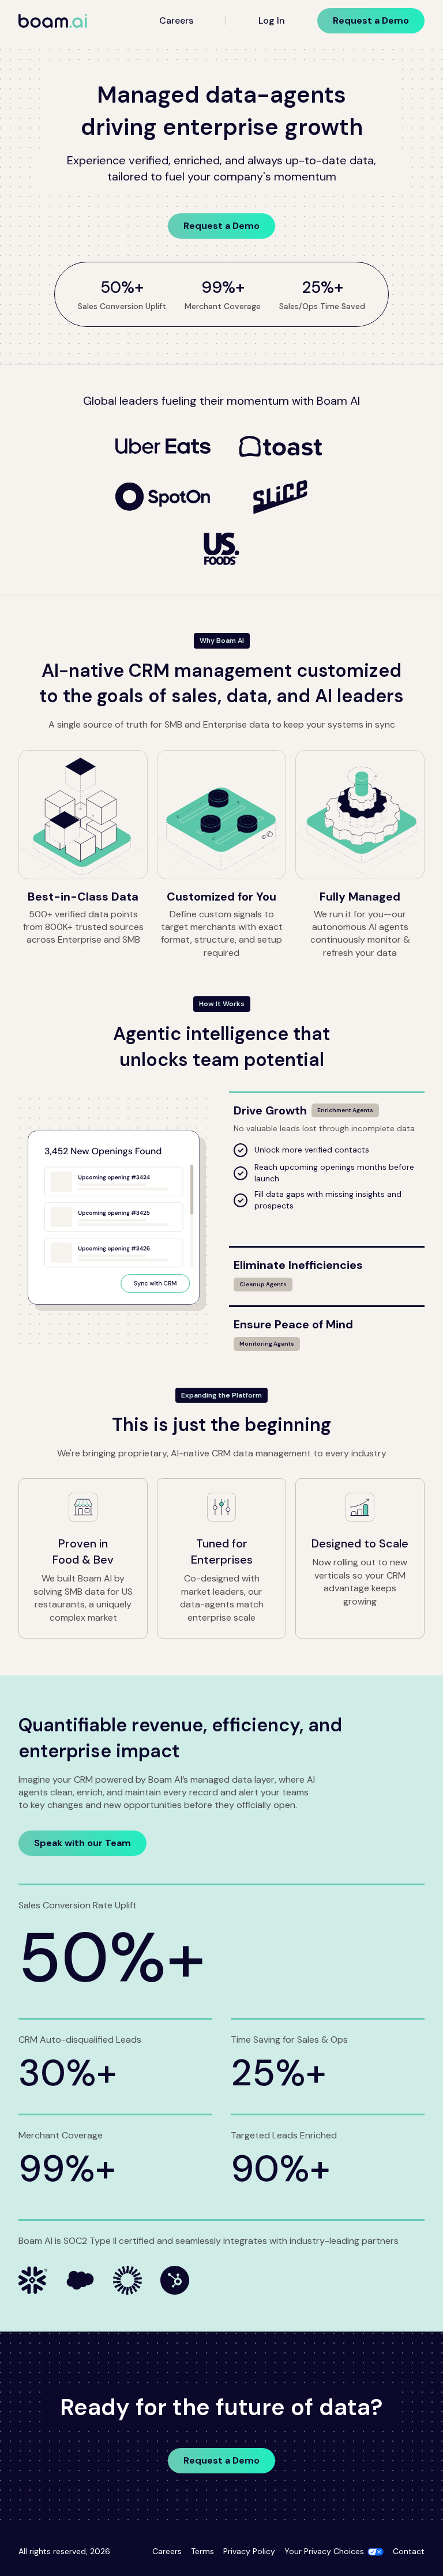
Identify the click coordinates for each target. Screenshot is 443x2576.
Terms (202, 2551)
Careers (176, 20)
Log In (272, 20)
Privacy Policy (249, 2551)
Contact (409, 2551)
